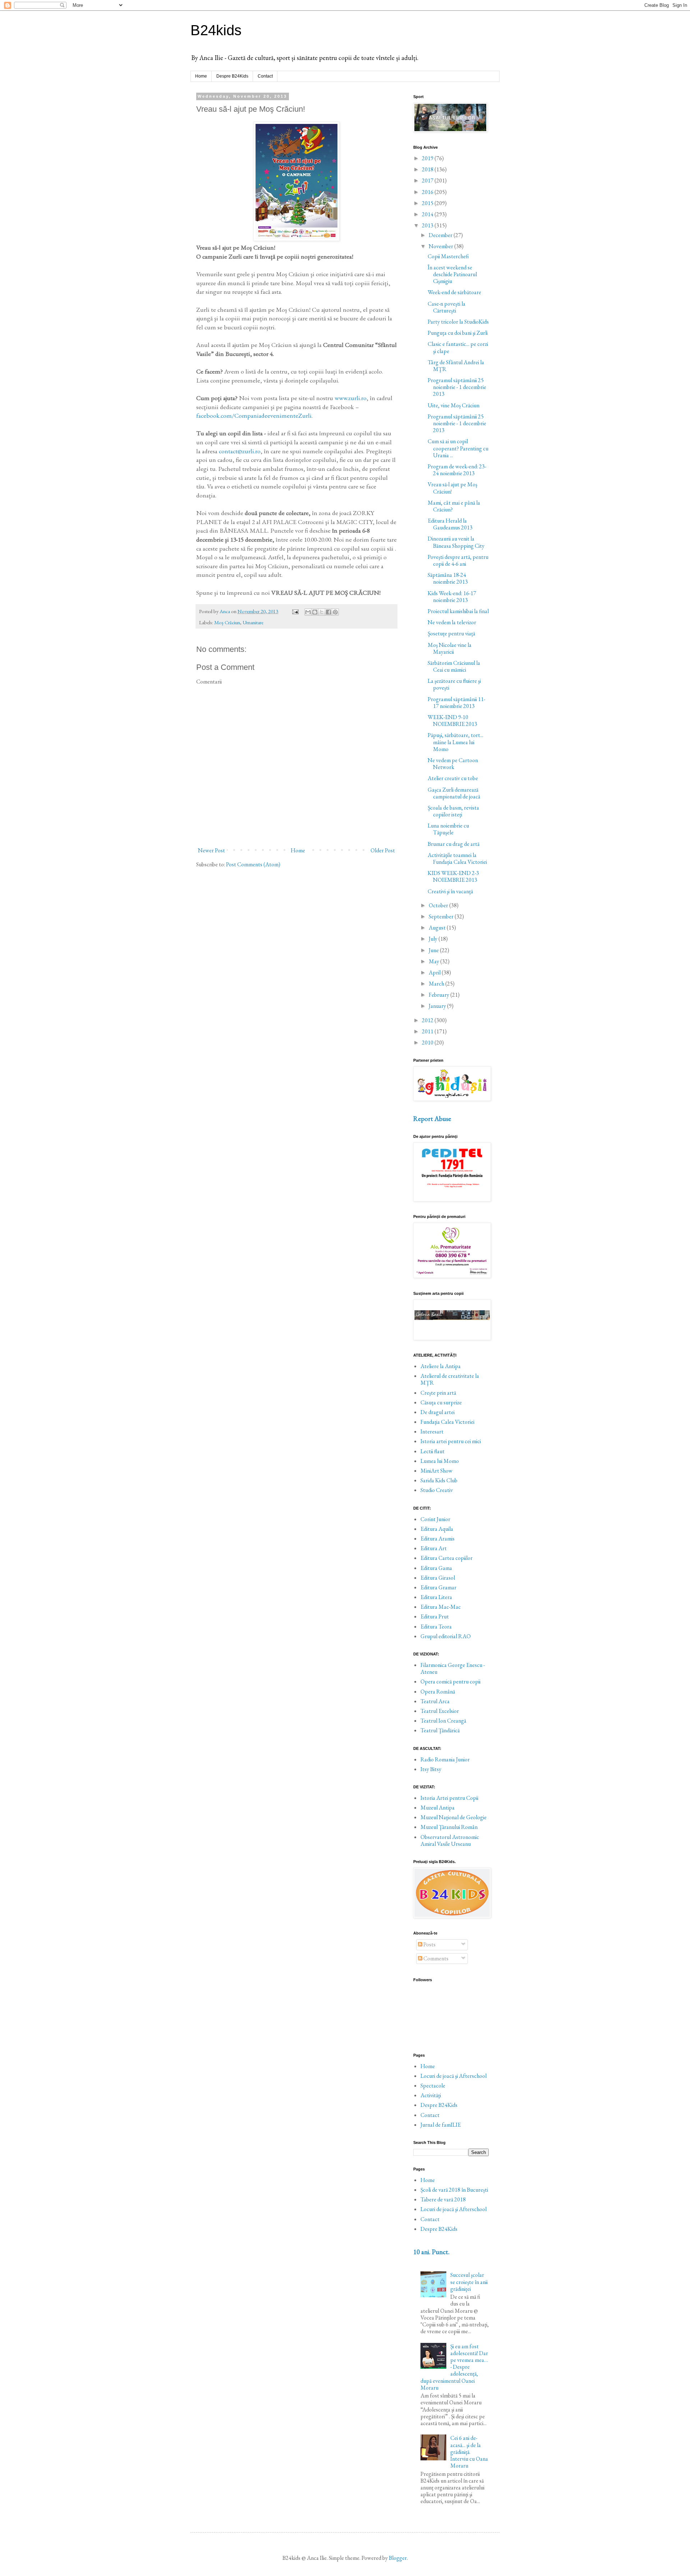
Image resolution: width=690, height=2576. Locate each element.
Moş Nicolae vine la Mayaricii (450, 648)
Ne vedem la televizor (452, 622)
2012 (428, 1020)
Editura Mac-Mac (441, 1607)
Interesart (432, 1431)
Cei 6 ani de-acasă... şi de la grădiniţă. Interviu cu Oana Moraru (469, 2452)
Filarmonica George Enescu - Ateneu (453, 1668)
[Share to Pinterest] (335, 612)
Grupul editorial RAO (446, 1636)
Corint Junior (435, 1519)
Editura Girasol (438, 1578)
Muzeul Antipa (438, 1808)
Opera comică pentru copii (450, 1681)
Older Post (383, 850)
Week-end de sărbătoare (454, 292)
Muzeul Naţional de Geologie (454, 1817)
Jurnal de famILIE (441, 2125)
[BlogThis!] (315, 612)
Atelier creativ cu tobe (453, 778)
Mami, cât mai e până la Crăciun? (454, 506)
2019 (428, 158)
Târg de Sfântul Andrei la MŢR (456, 366)
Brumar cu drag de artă (454, 844)
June (434, 950)
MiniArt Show (436, 1471)
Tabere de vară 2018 (443, 2199)
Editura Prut (435, 1616)
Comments (435, 1958)
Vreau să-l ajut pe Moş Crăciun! (452, 488)
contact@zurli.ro (240, 451)
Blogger (398, 2558)
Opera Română (438, 1692)
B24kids (216, 30)
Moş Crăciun (227, 622)
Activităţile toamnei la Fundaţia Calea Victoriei (457, 858)
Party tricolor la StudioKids (458, 322)
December (441, 235)
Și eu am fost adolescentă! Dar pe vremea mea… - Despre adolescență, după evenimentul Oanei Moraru (454, 2367)
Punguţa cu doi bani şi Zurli (458, 333)
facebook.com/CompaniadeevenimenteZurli (254, 415)
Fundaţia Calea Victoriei (447, 1422)
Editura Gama (436, 1568)
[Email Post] (295, 611)
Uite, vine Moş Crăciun (454, 405)
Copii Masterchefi (448, 256)
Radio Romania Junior (445, 1759)
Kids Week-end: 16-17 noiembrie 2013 (452, 597)
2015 (428, 203)
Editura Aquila (437, 1529)
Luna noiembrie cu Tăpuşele (448, 829)
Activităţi (431, 2095)
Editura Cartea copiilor (447, 1558)
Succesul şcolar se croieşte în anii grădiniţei (469, 2282)
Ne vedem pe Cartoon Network (453, 764)
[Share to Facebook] (328, 612)
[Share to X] (322, 612)
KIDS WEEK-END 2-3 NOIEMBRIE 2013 (453, 876)
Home (201, 76)
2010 (428, 1043)
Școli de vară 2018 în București (454, 2190)
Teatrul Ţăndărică (440, 1730)
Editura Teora (436, 1627)
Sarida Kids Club (439, 1480)
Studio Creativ (437, 1490)
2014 (428, 214)
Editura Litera (436, 1597)
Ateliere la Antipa (441, 1366)
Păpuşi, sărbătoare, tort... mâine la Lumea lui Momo (456, 742)
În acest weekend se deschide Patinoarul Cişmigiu (452, 274)
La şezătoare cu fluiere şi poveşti (454, 684)
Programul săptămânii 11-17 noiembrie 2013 (456, 703)
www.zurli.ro (351, 398)
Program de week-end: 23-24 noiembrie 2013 (457, 470)
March (437, 984)
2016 (428, 192)
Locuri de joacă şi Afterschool (454, 2076)
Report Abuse (432, 1119)
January (438, 1006)
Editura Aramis (438, 1539)
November (441, 246)
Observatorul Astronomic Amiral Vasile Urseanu (450, 1840)
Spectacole (433, 2086)
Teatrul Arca (435, 1701)
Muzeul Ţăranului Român (449, 1827)
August (438, 928)
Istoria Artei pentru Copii (449, 1798)
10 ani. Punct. (431, 2252)
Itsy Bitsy (431, 1769)
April (435, 972)
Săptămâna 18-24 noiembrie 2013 (448, 578)
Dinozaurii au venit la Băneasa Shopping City (456, 542)
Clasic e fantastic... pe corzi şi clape (458, 347)
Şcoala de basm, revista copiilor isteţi (453, 811)
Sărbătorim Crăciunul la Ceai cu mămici (454, 666)
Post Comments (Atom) (253, 864)
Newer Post (211, 850)
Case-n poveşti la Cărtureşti (447, 307)
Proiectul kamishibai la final (458, 611)
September (442, 916)
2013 (428, 225)
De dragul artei (438, 1412)
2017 (428, 180)
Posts (429, 1944)
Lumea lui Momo (440, 1461)
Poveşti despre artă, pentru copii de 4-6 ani (458, 560)
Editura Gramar (438, 1587)
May (434, 961)
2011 (428, 1031)
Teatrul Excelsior (440, 1711)
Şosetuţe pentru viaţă (451, 633)
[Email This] (308, 612)
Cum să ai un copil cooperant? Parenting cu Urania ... (458, 448)
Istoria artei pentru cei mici (451, 1441)
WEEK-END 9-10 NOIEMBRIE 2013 (452, 721)
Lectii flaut (433, 1451)
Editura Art (434, 1548)
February (440, 995)
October (439, 905)
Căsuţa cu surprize (441, 1402)
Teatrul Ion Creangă (443, 1721)
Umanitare (253, 622)
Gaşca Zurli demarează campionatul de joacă (454, 793)
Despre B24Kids (232, 76)
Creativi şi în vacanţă (450, 891)
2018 (428, 169)
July (434, 939)
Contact (265, 76)
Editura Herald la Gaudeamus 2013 (450, 524)
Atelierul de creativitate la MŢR (450, 1379)
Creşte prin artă (438, 1393)
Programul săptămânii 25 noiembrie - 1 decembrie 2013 (457, 387)
